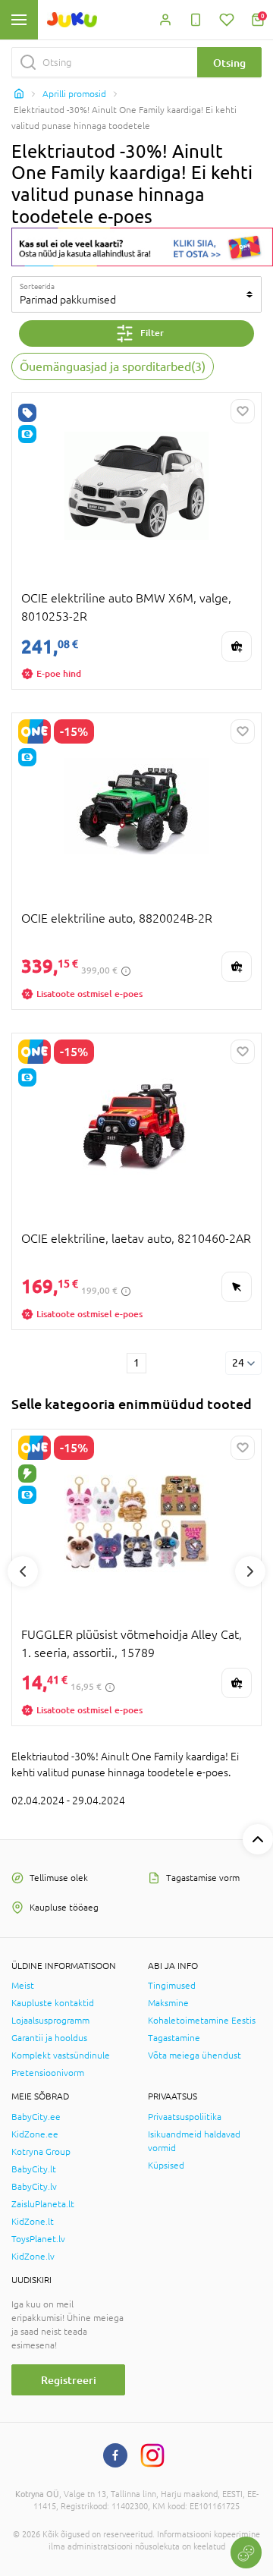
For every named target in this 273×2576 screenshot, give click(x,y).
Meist (23, 1986)
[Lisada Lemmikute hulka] (243, 411)
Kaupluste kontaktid (53, 2003)
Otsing (229, 63)
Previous (23, 1571)
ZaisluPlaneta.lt (43, 2204)
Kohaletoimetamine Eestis (202, 2021)
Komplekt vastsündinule (61, 2055)
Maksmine (168, 2003)
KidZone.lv (33, 2257)
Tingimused (172, 1986)
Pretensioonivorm (48, 2073)
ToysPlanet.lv (38, 2239)
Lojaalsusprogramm (50, 2021)
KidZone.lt (33, 2222)
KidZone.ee (35, 2134)
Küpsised (166, 2166)
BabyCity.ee (36, 2117)
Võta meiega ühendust (195, 2055)
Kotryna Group (41, 2152)
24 (238, 1363)
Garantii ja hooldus (49, 2038)
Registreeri (69, 2380)
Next (250, 1571)
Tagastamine (174, 2038)
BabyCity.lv (34, 2187)
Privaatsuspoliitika (185, 2117)
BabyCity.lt (34, 2169)
